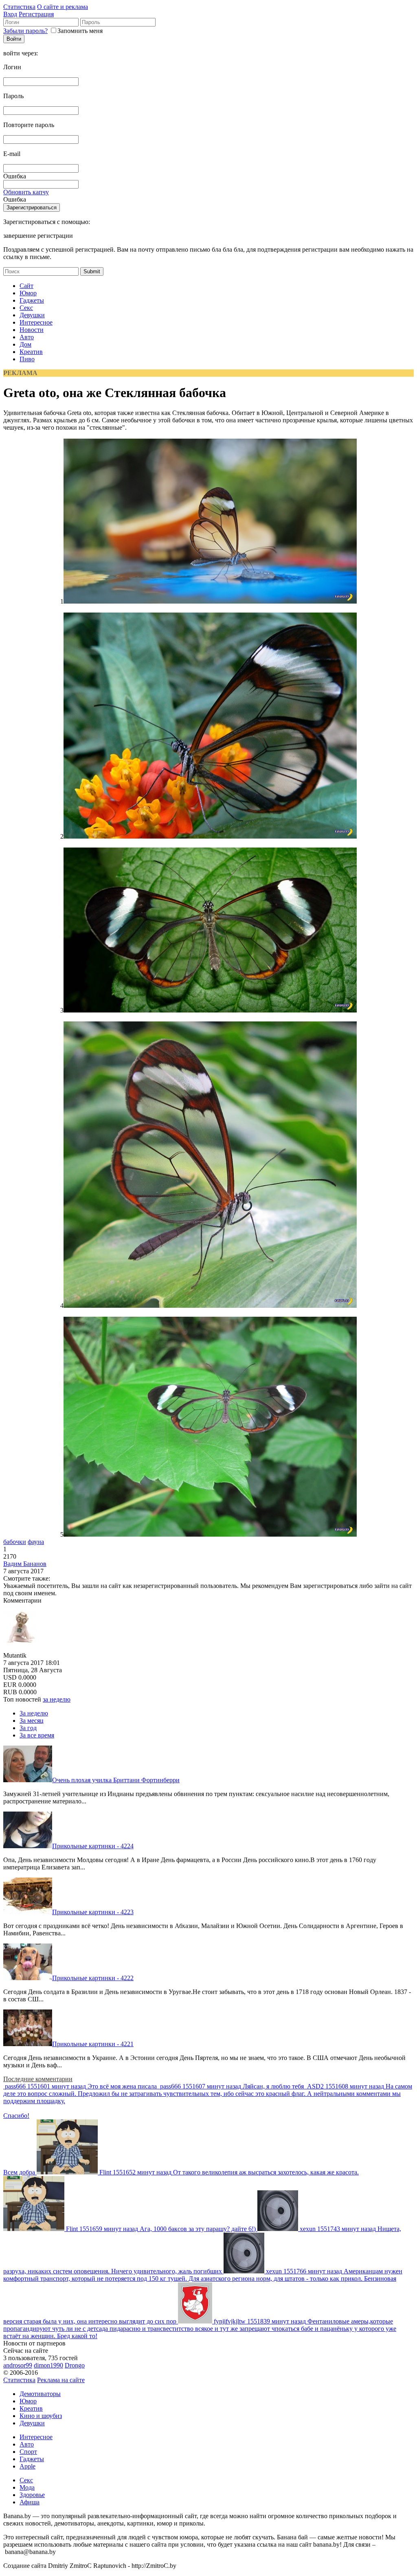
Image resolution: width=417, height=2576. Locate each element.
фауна (36, 1542)
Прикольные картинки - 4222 (93, 1978)
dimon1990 (48, 2365)
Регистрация (36, 14)
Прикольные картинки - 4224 (93, 1846)
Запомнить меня (80, 31)
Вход (10, 14)
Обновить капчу (26, 192)
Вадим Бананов (25, 1564)
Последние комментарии (38, 2079)
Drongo (75, 2365)
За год (28, 1728)
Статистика (19, 7)
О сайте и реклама (63, 7)
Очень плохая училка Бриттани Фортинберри (116, 1780)
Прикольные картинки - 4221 (93, 2044)
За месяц (32, 1721)
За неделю (34, 1713)
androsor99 (18, 2365)
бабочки (15, 1542)
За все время (37, 1735)
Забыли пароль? (25, 31)
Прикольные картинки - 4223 (93, 1912)
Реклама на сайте (61, 2380)
